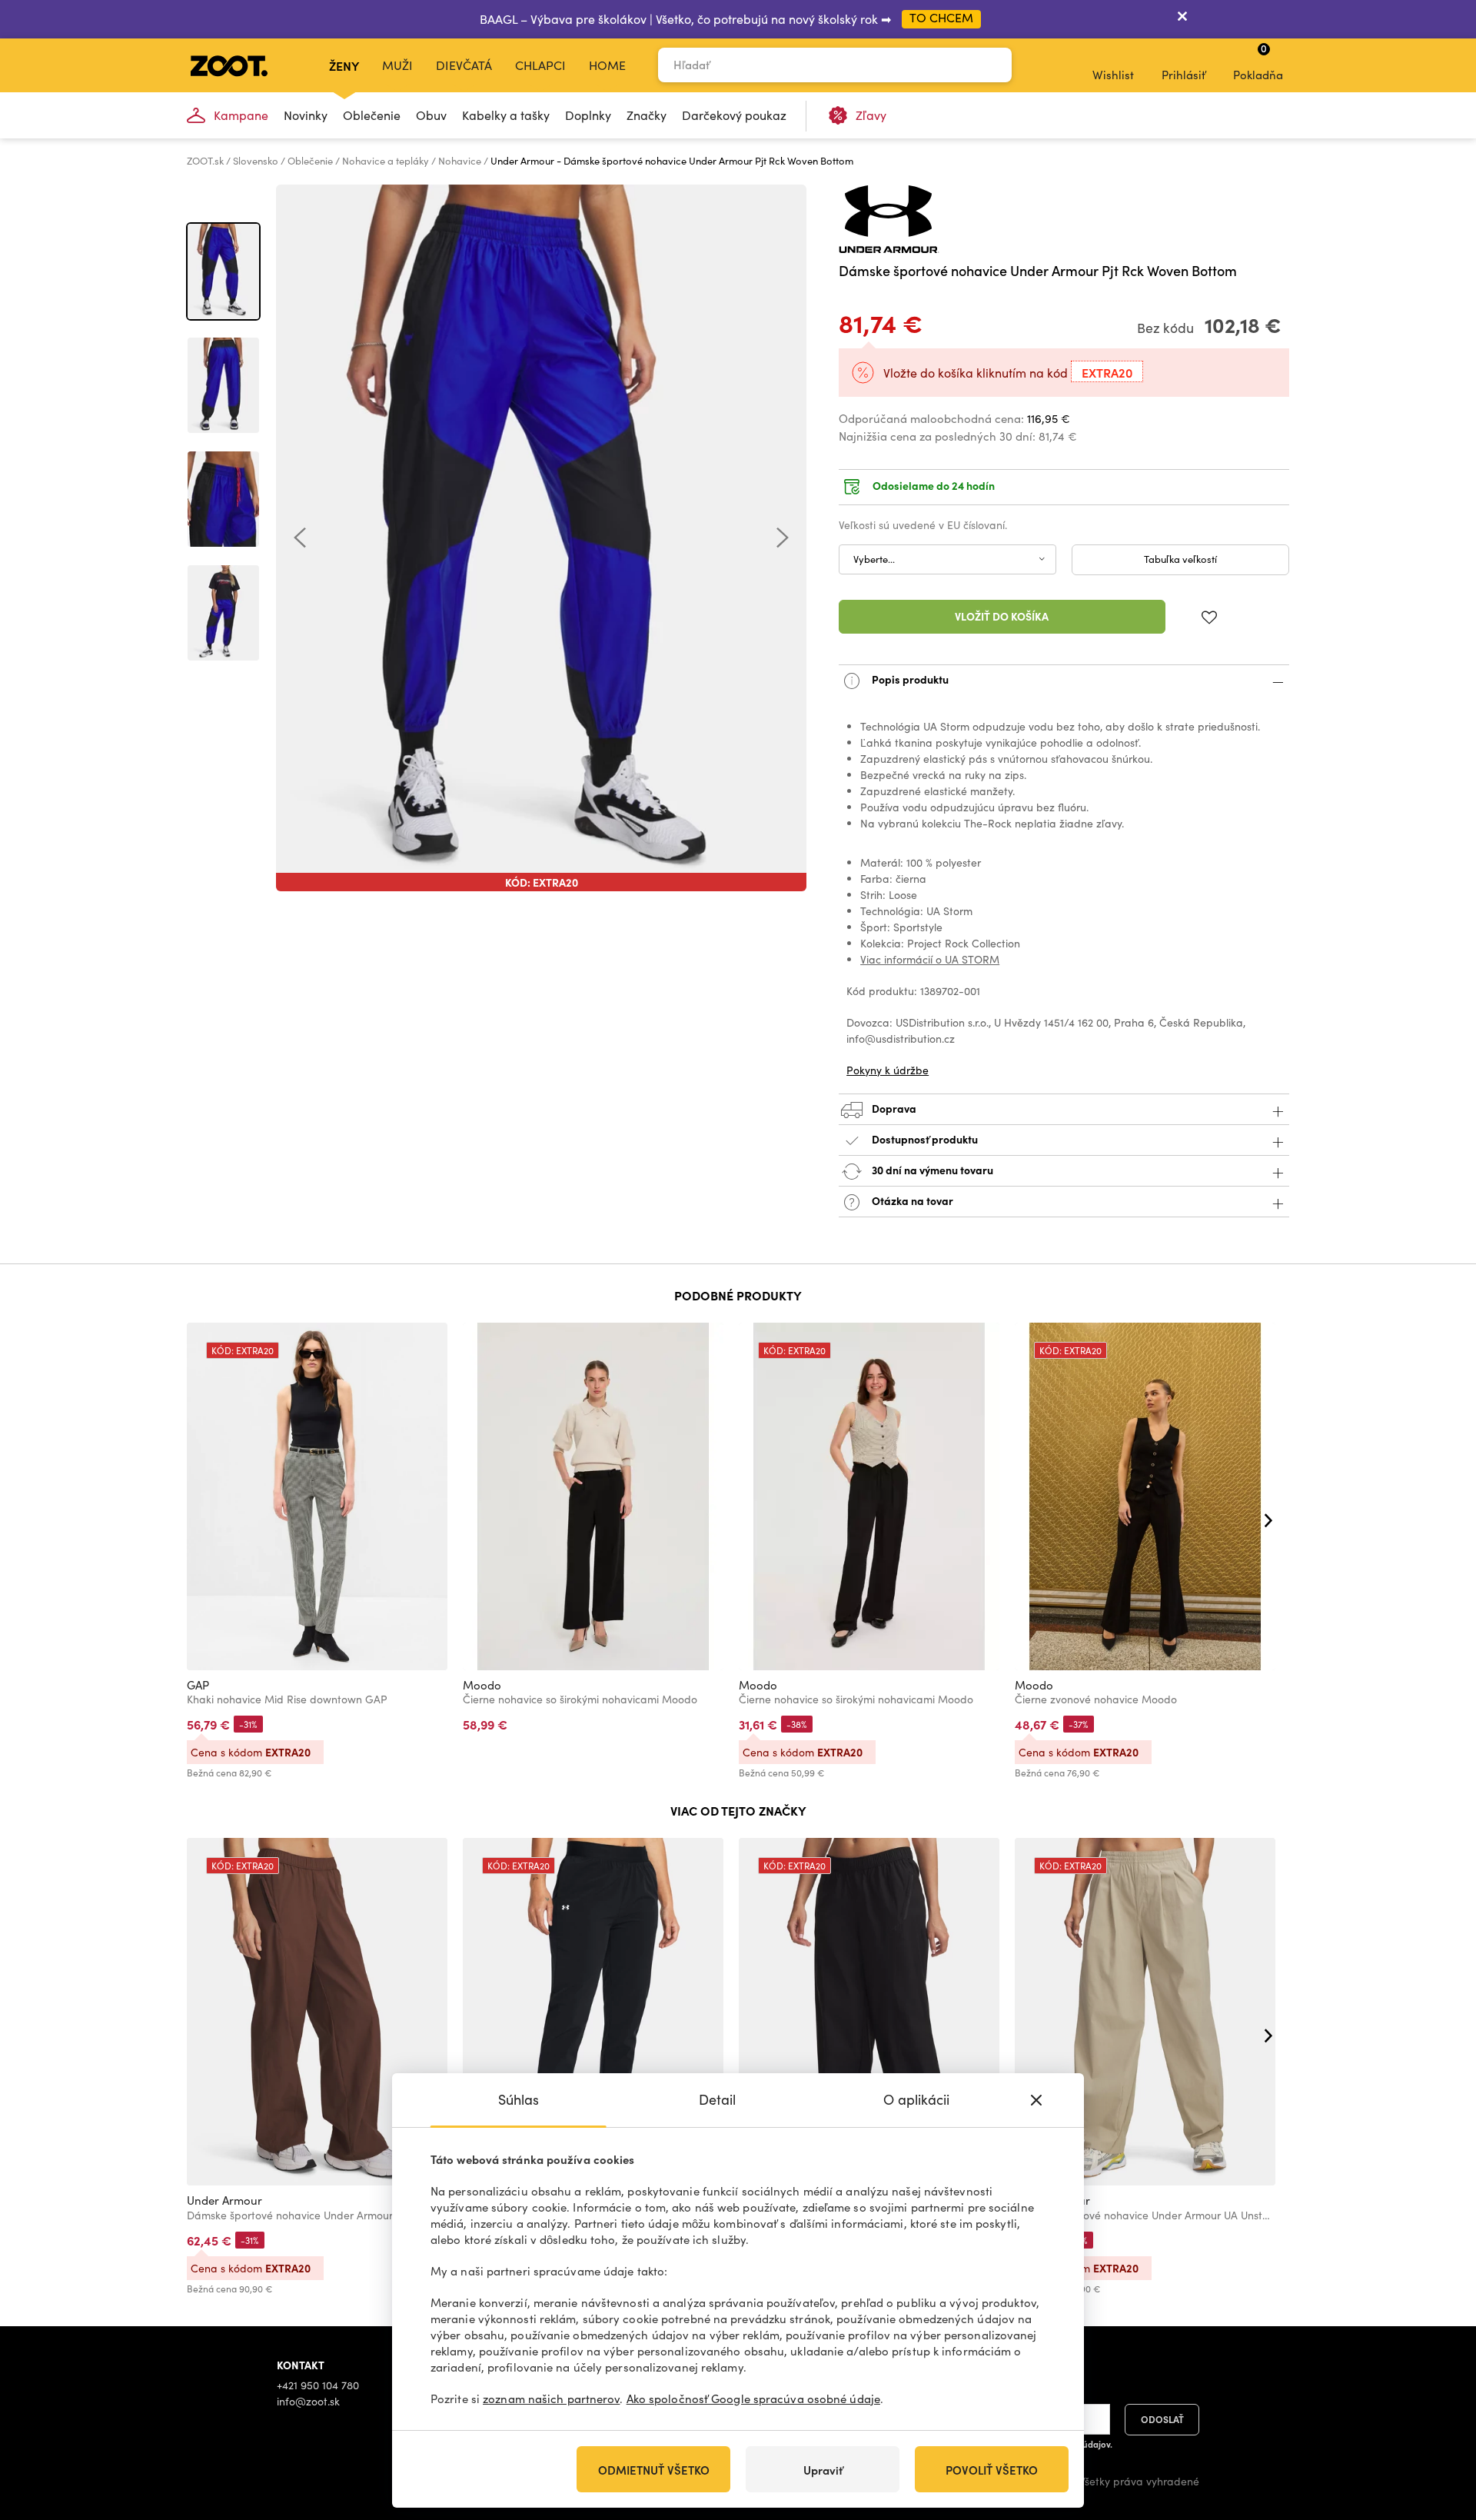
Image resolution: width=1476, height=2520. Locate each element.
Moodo (482, 1685)
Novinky (306, 115)
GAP (198, 1685)
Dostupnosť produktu (925, 1138)
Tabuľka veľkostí (1180, 559)
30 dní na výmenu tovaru (931, 1169)
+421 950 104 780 (318, 2385)
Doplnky (588, 115)
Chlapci (540, 65)
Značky (647, 115)
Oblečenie (372, 115)
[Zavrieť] (1182, 19)
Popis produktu (909, 678)
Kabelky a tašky (506, 115)
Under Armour (224, 2200)
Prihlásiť (1183, 75)
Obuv (431, 115)
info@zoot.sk (308, 2401)
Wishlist (1113, 75)
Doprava (893, 1107)
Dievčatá (464, 65)
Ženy (344, 65)
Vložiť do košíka (1002, 616)
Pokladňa (1258, 62)
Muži (397, 65)
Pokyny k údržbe (888, 1070)
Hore (1438, 2427)
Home (607, 65)
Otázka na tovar (911, 1200)
